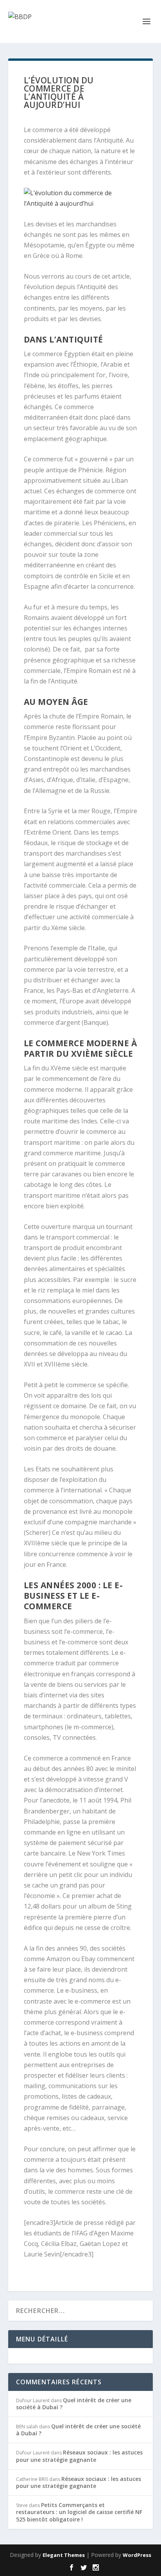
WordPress (137, 2555)
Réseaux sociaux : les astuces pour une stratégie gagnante (79, 2456)
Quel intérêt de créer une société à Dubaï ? (74, 2404)
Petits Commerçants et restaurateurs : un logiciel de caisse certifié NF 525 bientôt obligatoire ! (79, 2512)
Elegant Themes (64, 2555)
